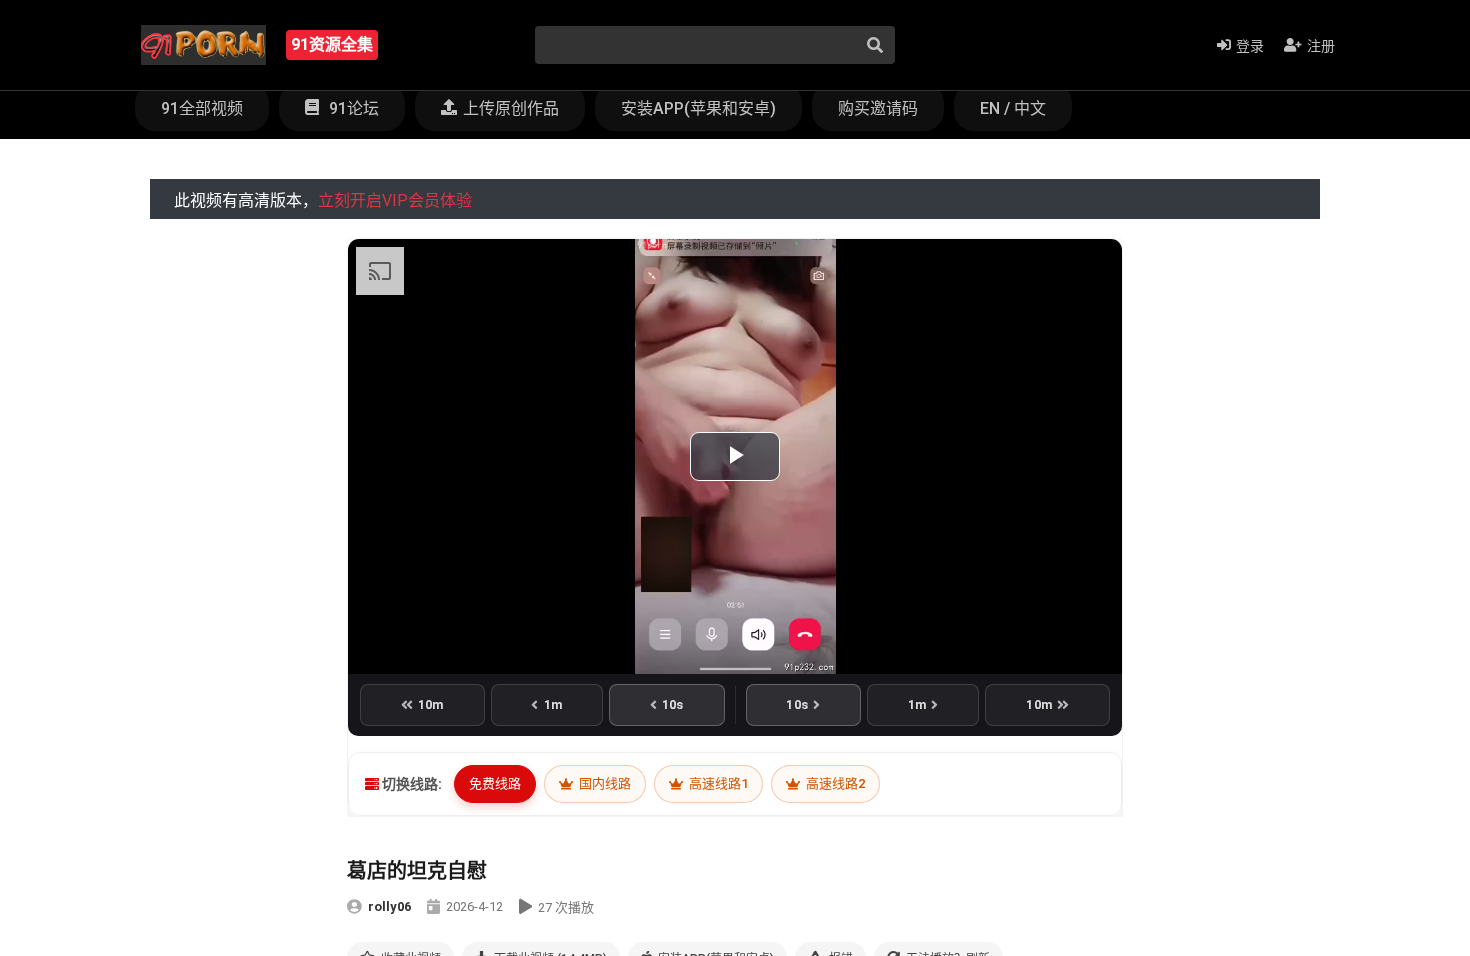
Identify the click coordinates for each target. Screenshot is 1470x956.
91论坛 (352, 108)
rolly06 (389, 906)
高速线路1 (717, 783)
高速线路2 (834, 783)
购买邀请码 (878, 108)
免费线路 (495, 783)
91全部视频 (202, 108)
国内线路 (603, 783)
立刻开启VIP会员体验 (395, 200)
